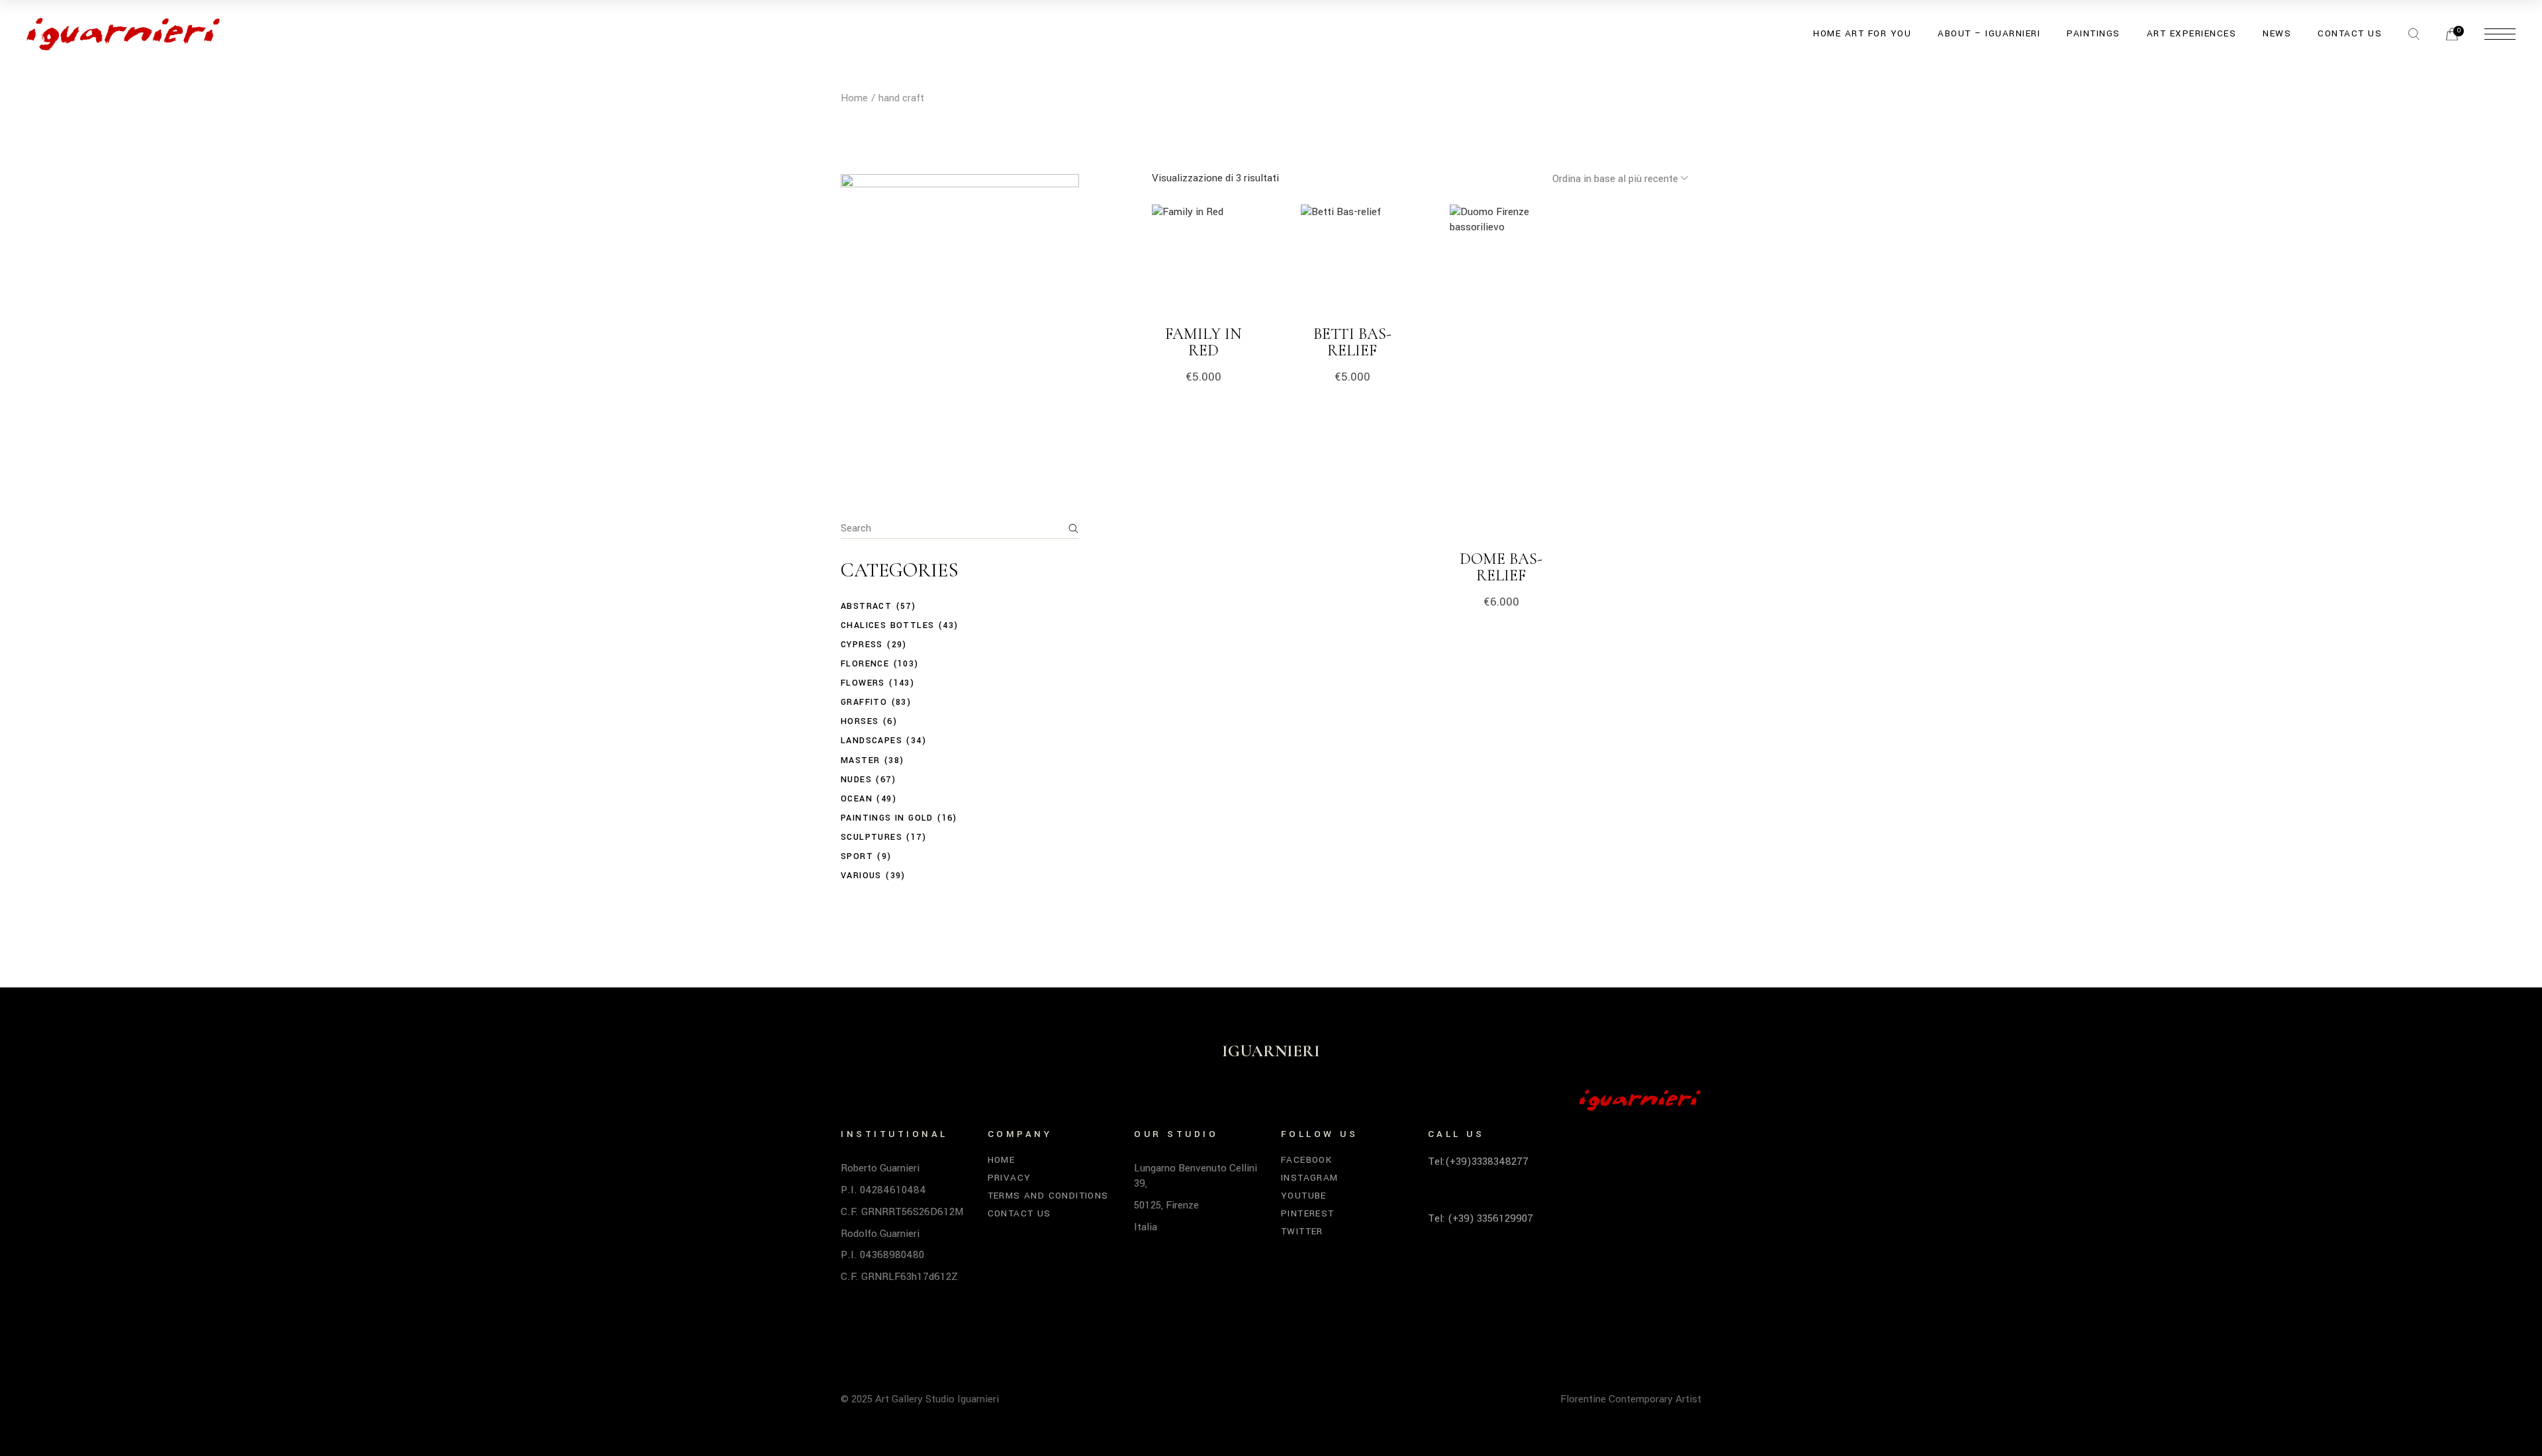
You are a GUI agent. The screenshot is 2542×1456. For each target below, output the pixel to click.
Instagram (1310, 1178)
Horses (860, 721)
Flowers (863, 683)
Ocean (857, 799)
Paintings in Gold (887, 818)
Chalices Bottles (887, 625)
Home (1002, 1160)
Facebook (1306, 1160)
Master (860, 760)
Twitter (1302, 1231)
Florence (865, 664)
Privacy (1010, 1178)
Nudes (856, 780)
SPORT (857, 856)
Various (861, 876)
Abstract (866, 606)
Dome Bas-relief (1501, 567)
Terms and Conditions (1048, 1196)
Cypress (862, 645)
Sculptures (871, 837)
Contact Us (1019, 1213)
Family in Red (1203, 342)
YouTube (1304, 1196)
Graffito (864, 702)
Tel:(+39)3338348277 (1478, 1161)
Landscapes (871, 741)
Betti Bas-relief (1352, 342)
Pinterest (1308, 1213)
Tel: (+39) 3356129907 (1481, 1218)
